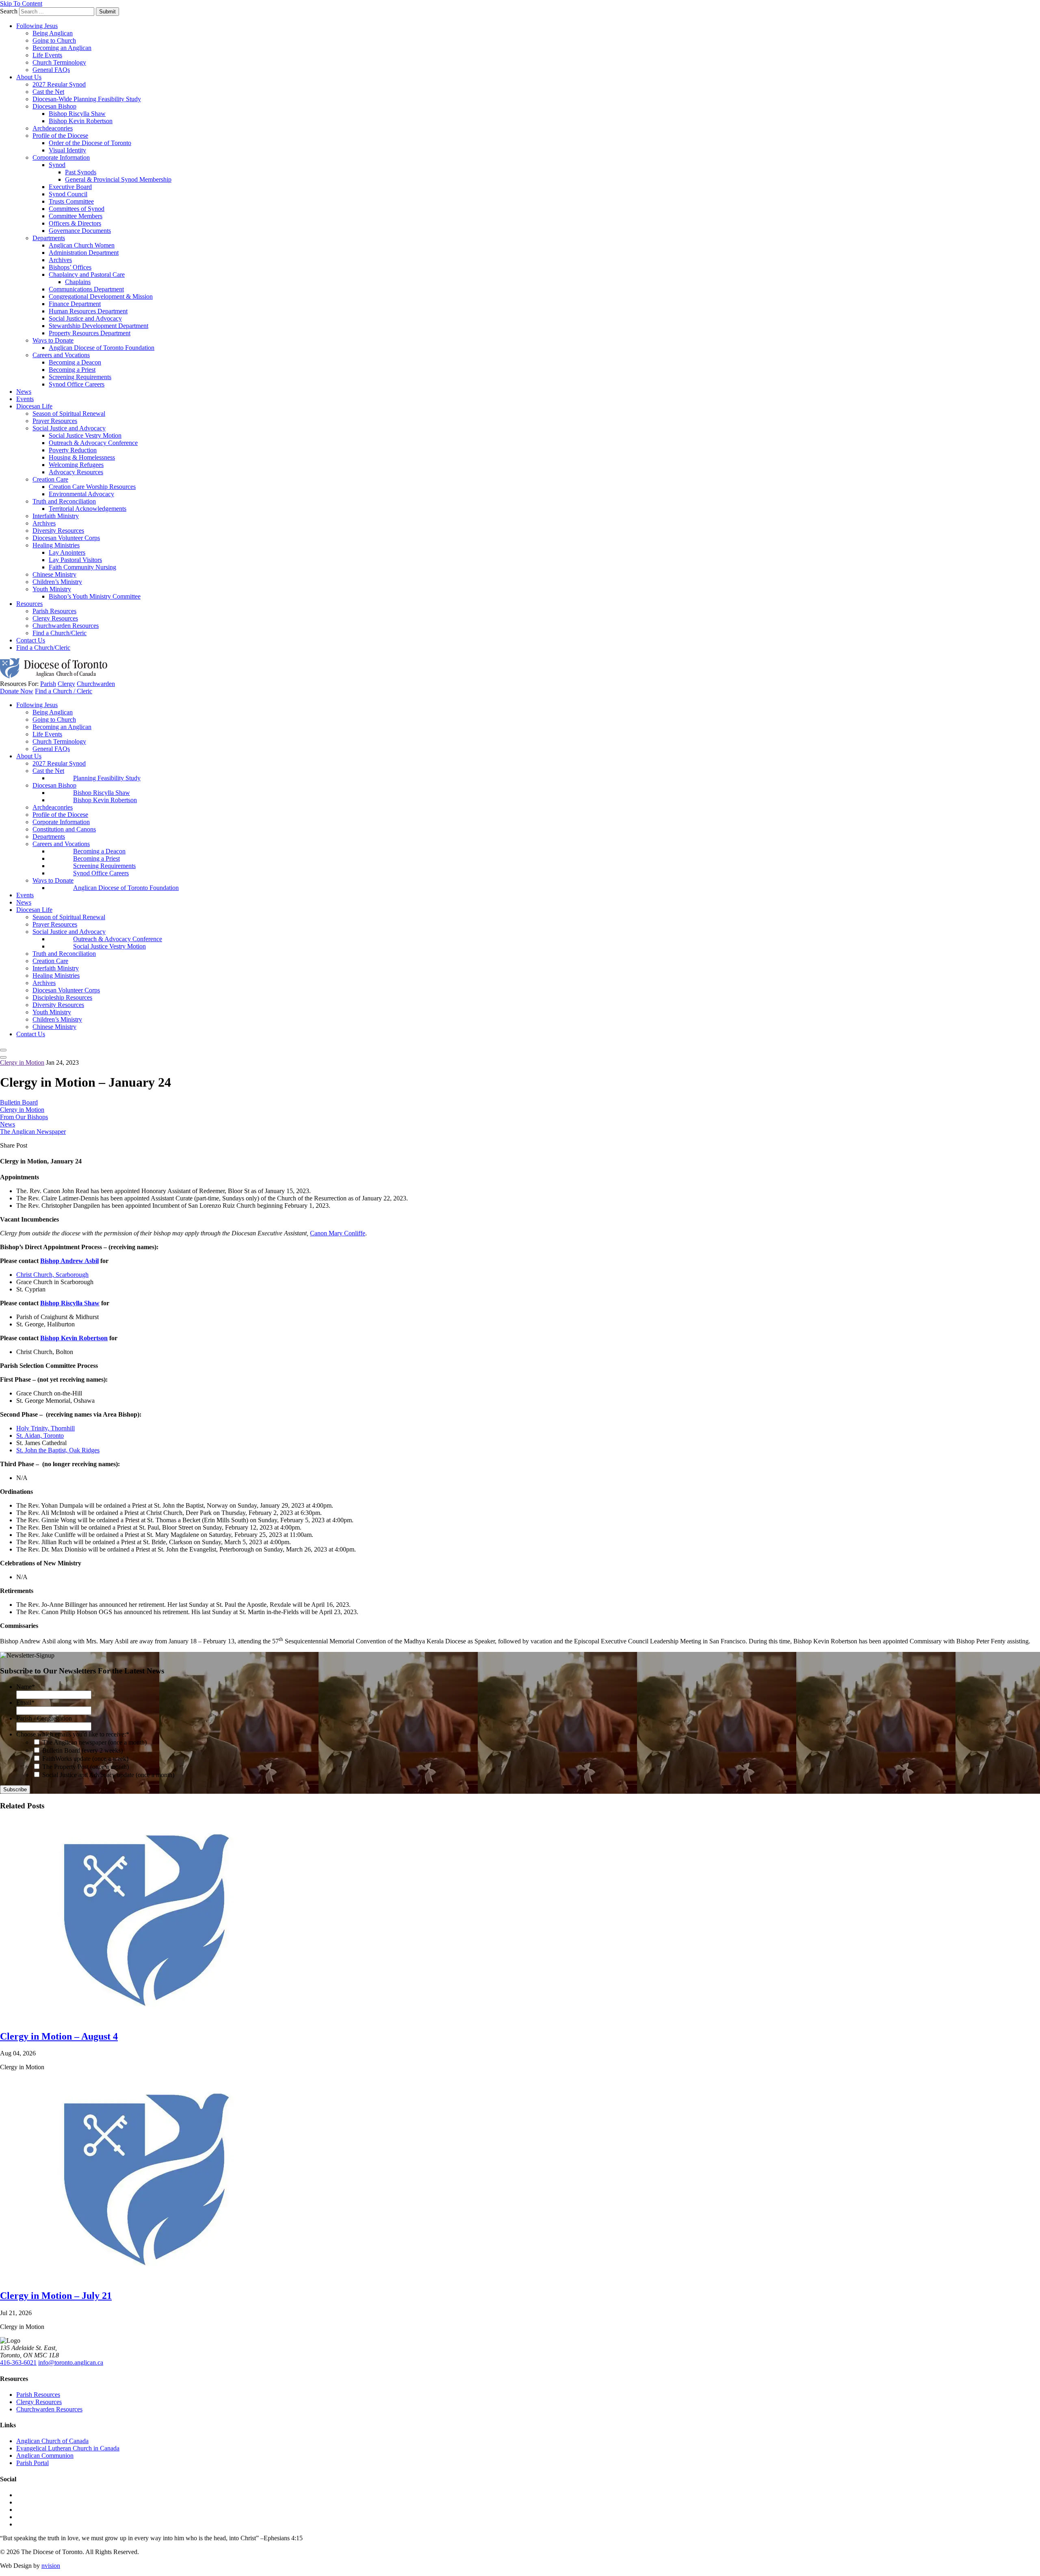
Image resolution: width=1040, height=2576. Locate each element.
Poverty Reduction (73, 450)
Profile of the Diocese (60, 136)
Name (26, 1687)
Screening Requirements (80, 377)
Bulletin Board (19, 1102)
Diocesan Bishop (54, 106)
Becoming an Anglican (62, 48)
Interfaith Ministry (56, 516)
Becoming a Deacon (75, 362)
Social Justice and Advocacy (85, 318)
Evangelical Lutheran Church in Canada (68, 2448)
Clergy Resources (55, 618)
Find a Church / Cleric (64, 691)
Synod (57, 165)
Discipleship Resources (62, 997)
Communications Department (86, 289)
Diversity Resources (58, 531)
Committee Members (76, 216)
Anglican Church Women (82, 245)
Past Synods (81, 172)
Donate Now (17, 691)
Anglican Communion (45, 2456)
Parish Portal (32, 2463)
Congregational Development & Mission (101, 296)
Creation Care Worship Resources (92, 487)
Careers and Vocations (61, 355)
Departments (49, 238)
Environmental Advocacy (81, 494)
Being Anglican (53, 33)
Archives (60, 260)
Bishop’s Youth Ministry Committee (95, 596)
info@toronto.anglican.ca (71, 2362)
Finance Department (75, 304)
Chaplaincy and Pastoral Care (87, 275)
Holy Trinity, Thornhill (45, 1428)
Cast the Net (48, 92)
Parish (48, 684)
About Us (29, 77)
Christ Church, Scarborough (52, 1275)
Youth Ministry (52, 589)
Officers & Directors (75, 223)
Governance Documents (80, 231)
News (24, 392)
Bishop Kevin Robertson (81, 121)
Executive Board (70, 187)
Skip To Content (21, 3)
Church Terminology (59, 62)
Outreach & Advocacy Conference (93, 443)
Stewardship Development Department (99, 326)
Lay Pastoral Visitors (75, 560)
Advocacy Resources (76, 472)
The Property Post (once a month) (86, 1767)
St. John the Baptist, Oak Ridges (58, 1450)
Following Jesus (37, 26)
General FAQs (51, 70)
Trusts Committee (71, 201)
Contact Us (31, 640)
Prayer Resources (55, 421)
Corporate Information (61, 157)
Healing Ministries (56, 545)
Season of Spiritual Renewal (69, 413)
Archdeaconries (53, 128)
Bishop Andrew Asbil (69, 1261)
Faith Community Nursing (82, 567)
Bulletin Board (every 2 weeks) (82, 1750)
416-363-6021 (18, 2362)
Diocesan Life (34, 406)
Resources (29, 604)
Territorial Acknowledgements (88, 509)
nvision (51, 2566)
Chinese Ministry (54, 574)
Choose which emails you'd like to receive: (73, 1734)
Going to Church (54, 40)
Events (25, 399)
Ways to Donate (53, 340)
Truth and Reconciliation (64, 501)
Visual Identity (67, 150)
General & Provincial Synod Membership (118, 179)
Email (25, 1703)
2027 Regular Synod (59, 84)
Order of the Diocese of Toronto (90, 143)
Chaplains (78, 282)
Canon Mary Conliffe (338, 1233)
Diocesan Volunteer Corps (66, 538)
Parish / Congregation (44, 1718)
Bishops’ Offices (70, 267)
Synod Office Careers (77, 384)
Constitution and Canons (64, 829)
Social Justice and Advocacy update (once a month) (108, 1775)
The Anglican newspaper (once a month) (94, 1742)
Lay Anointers (67, 552)
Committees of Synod (77, 209)
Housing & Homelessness (82, 457)
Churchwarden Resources (66, 626)
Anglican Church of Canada (52, 2441)
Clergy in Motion (22, 1062)
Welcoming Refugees (76, 465)
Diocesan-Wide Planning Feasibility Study (87, 99)
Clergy (66, 684)
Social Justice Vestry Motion (85, 435)
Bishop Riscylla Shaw (77, 114)
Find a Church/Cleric (60, 633)
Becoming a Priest (72, 370)
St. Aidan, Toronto (40, 1436)
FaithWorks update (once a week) (85, 1759)
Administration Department (84, 253)
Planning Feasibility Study (107, 778)
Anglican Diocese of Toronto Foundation (102, 348)
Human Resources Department (88, 311)
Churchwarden (96, 684)
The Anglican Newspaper (33, 1132)
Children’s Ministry (57, 582)
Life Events (47, 55)
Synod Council (68, 194)
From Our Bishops (24, 1117)
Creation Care (50, 479)
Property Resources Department (90, 333)
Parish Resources (54, 611)
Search (9, 11)
